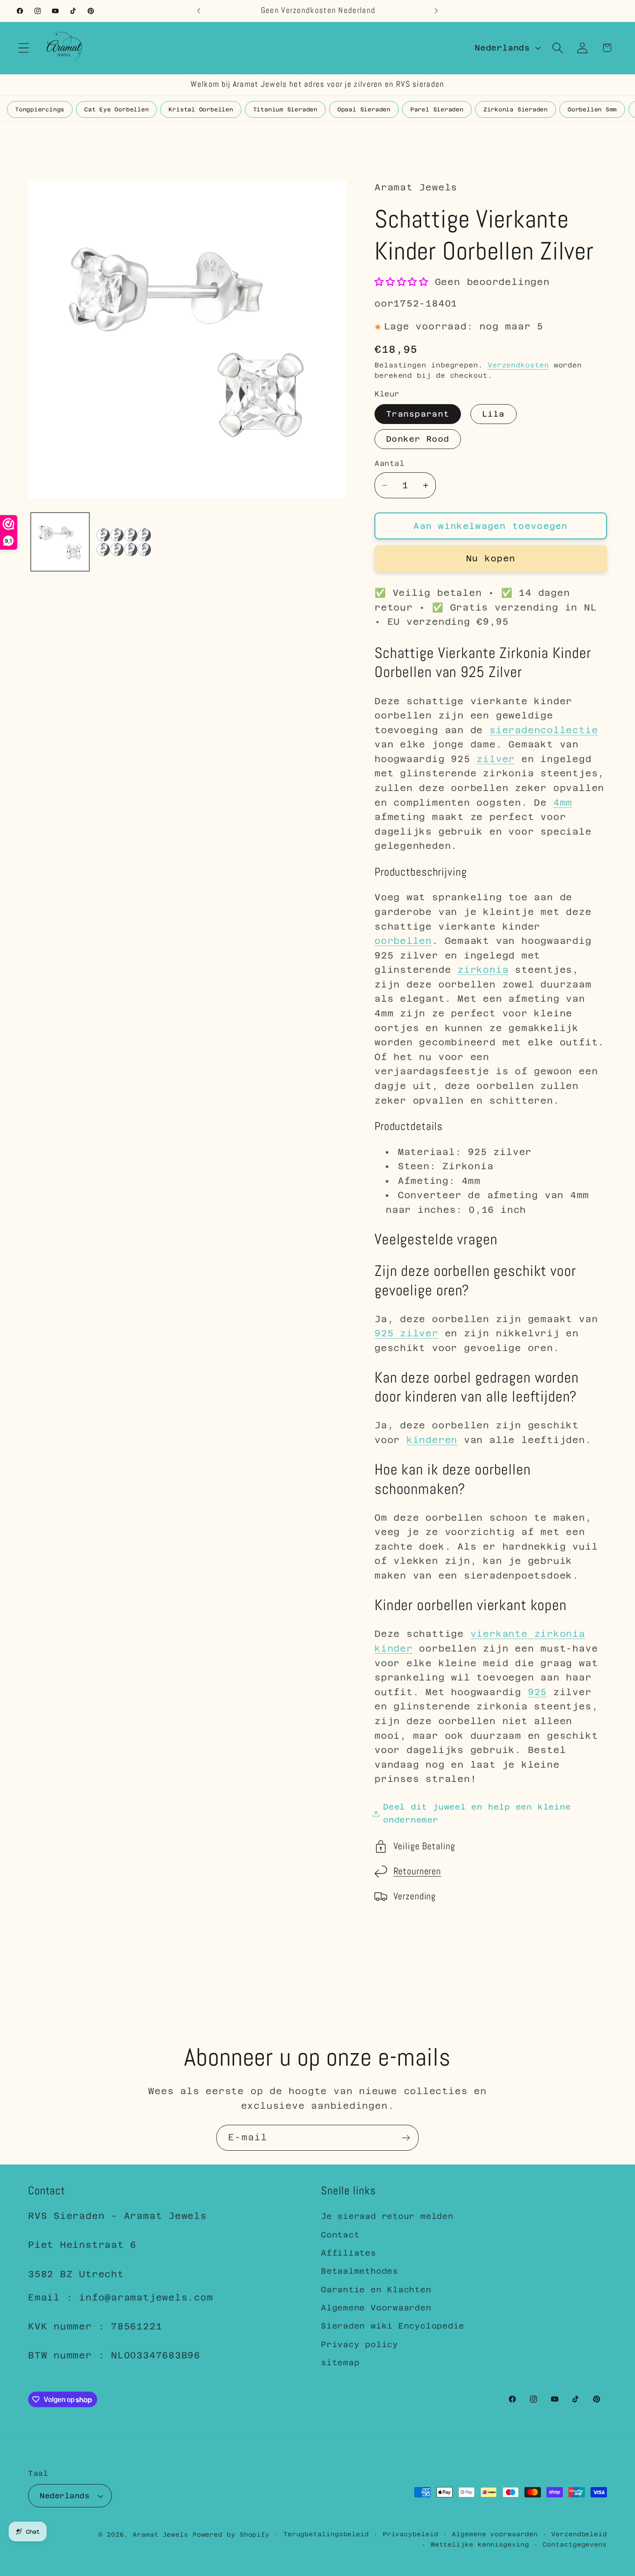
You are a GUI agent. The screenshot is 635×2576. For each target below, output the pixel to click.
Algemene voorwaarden (495, 2534)
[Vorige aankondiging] (199, 11)
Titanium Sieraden (285, 109)
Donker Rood (418, 439)
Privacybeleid (411, 2534)
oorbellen (403, 941)
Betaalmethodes (360, 2271)
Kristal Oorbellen (201, 109)
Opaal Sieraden (364, 109)
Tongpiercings (40, 109)
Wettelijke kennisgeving (480, 2544)
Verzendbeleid (579, 2534)
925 (537, 1692)
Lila (494, 414)
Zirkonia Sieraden (516, 109)
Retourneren (418, 1872)
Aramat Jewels (163, 2535)
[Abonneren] (406, 2138)
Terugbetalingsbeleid (326, 2534)
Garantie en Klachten (376, 2290)
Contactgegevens (575, 2544)
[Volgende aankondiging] (436, 11)
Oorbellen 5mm (592, 109)
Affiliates (349, 2253)
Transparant (418, 414)
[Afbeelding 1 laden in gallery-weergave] (60, 542)
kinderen (432, 1440)
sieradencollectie (544, 730)
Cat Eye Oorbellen (116, 109)
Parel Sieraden (437, 109)
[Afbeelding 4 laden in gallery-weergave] (124, 542)
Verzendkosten (518, 365)
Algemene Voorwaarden (376, 2308)
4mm (563, 803)
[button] (24, 48)
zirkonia (483, 970)
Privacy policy (360, 2344)
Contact (340, 2235)
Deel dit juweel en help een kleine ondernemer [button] (477, 1813)
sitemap (340, 2362)
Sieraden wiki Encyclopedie (393, 2326)
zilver (496, 759)
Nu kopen (491, 559)
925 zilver (406, 1334)
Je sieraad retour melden (387, 2216)
